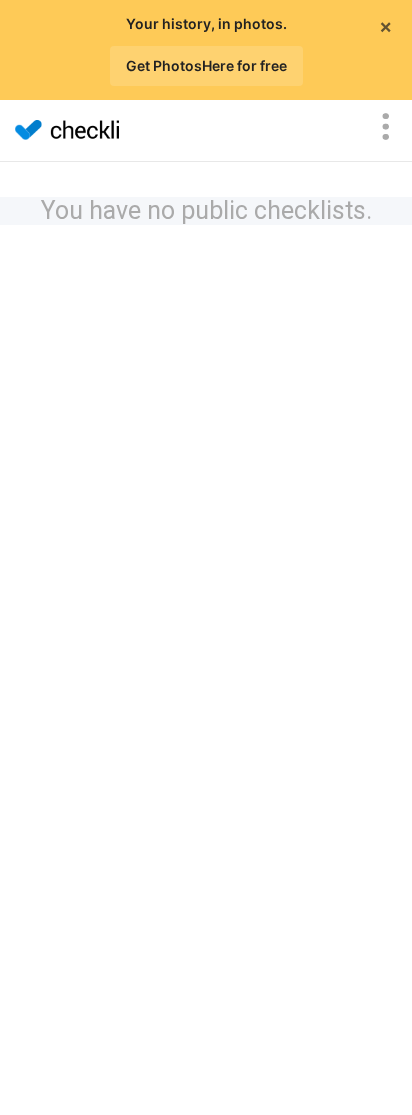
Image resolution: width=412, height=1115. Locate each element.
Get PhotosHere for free (206, 65)
